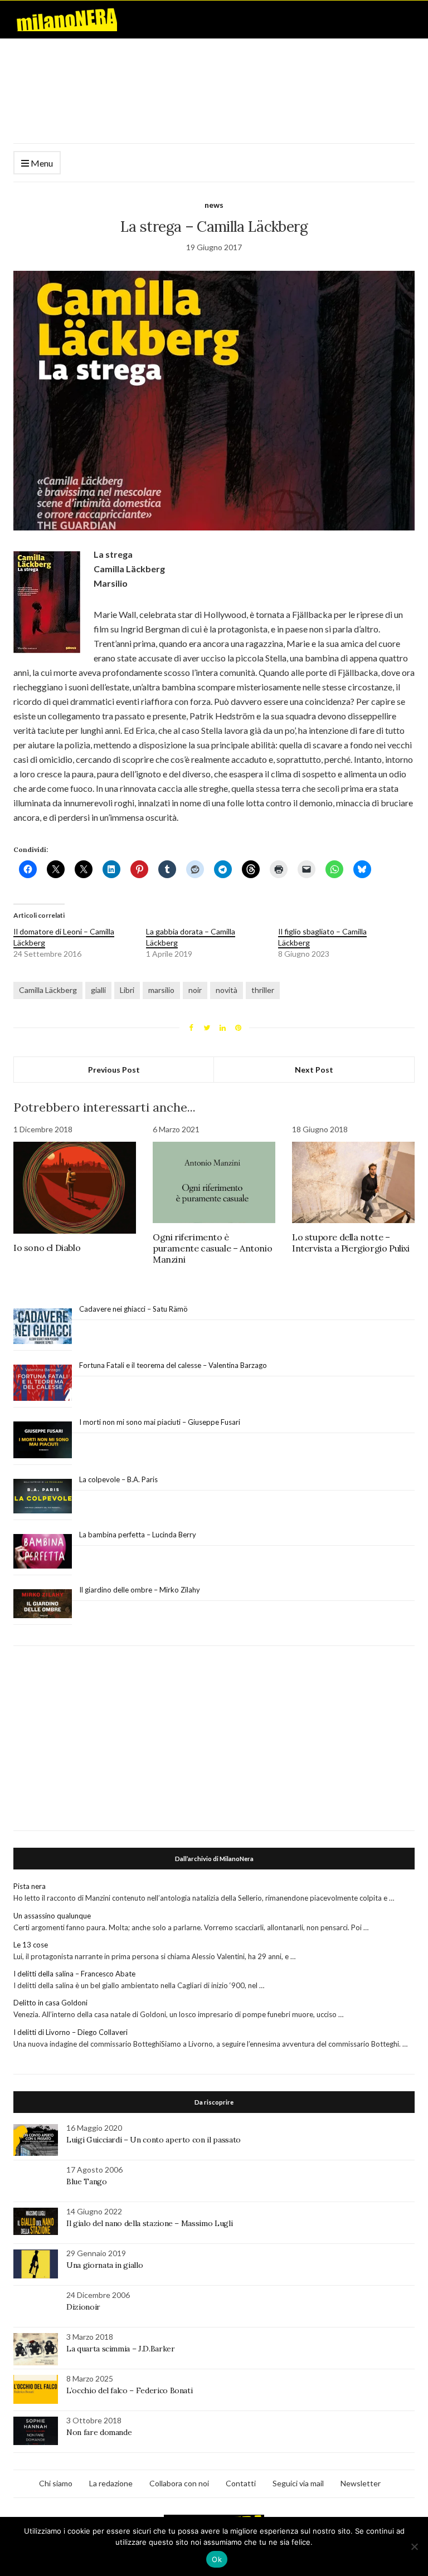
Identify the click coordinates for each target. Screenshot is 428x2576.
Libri (127, 990)
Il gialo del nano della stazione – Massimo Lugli (149, 2223)
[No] (414, 2546)
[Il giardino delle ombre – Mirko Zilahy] (43, 1604)
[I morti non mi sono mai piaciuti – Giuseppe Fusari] (43, 1440)
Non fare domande (99, 2432)
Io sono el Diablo (47, 1248)
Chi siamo (56, 2483)
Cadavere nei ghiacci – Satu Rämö (134, 1309)
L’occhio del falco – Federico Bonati (129, 2390)
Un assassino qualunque (52, 1916)
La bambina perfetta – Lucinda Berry (138, 1535)
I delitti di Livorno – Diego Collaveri (70, 2032)
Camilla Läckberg (48, 990)
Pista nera (30, 1886)
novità (227, 990)
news (214, 205)
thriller (263, 990)
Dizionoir (83, 2307)
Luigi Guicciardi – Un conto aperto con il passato (154, 2140)
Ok (217, 2559)
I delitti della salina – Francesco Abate (74, 1974)
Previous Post (114, 1070)
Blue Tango (87, 2181)
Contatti (241, 2483)
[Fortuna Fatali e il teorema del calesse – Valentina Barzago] (43, 1383)
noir (195, 990)
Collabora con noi (179, 2483)
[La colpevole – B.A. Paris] (43, 1496)
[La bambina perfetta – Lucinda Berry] (43, 1552)
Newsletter (361, 2483)
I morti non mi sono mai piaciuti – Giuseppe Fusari (160, 1422)
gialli (98, 990)
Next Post (314, 1070)
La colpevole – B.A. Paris (118, 1479)
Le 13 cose (31, 1945)
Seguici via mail (298, 2483)
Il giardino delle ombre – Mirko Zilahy (140, 1590)
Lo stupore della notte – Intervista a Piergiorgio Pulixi (351, 1243)
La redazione (111, 2483)
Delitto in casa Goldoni (50, 2003)
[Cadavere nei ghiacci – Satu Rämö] (43, 1326)
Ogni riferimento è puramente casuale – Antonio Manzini (212, 1248)
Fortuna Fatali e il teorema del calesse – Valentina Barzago (173, 1365)
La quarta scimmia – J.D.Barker (121, 2349)
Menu (41, 163)
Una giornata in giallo (104, 2265)
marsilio (161, 990)
